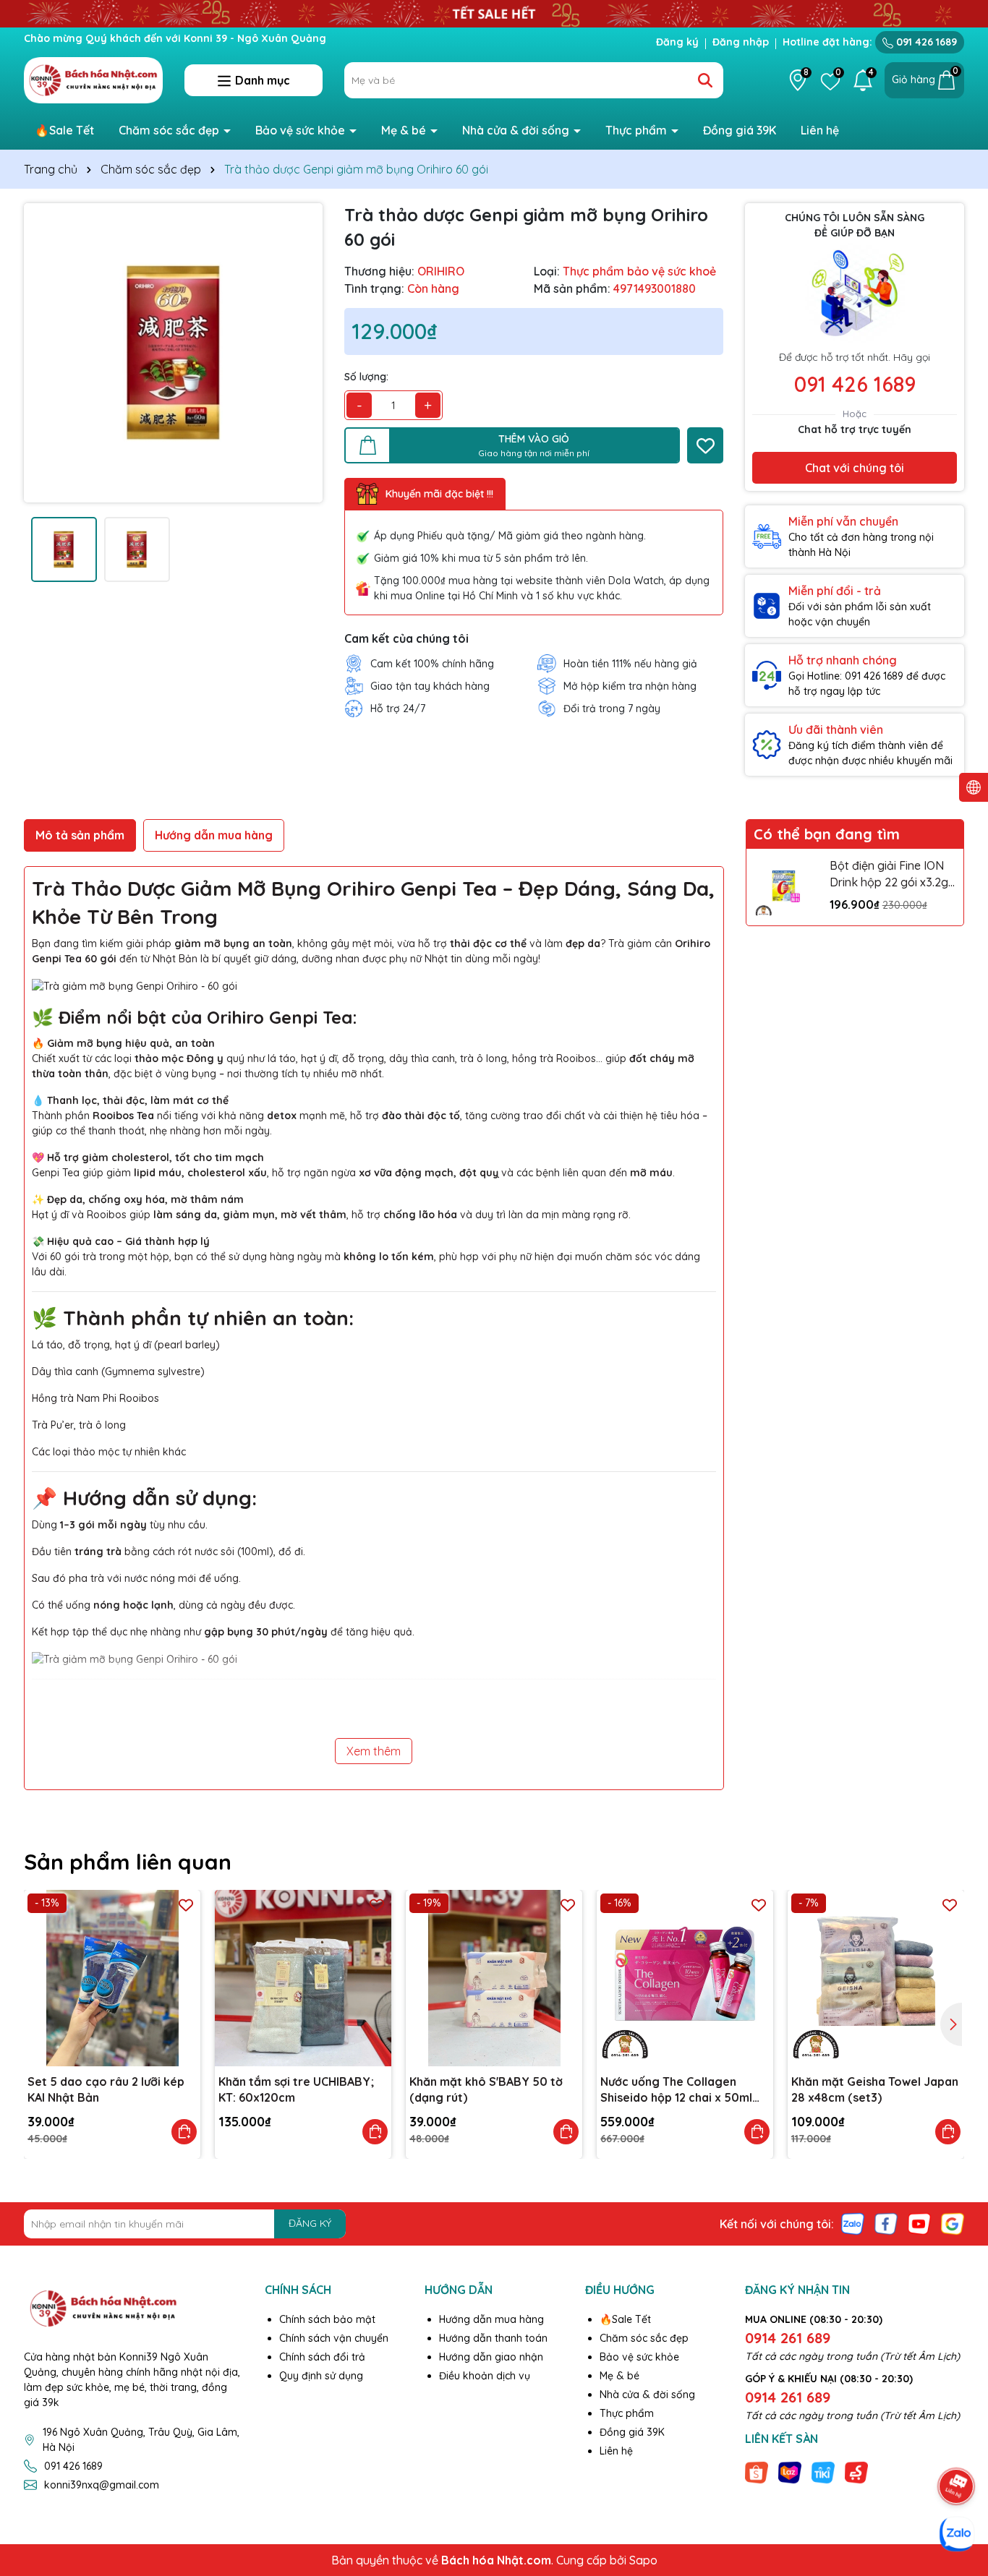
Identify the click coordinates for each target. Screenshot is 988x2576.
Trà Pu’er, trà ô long (79, 1425)
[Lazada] (790, 2472)
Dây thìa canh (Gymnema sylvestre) (118, 1372)
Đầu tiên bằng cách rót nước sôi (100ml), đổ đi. (169, 1552)
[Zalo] (853, 2222)
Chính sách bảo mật (327, 2319)
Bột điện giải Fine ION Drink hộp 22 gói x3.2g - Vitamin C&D (893, 874)
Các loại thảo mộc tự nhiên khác (109, 1452)
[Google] (953, 2222)
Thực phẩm (638, 130)
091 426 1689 (925, 42)
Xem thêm (374, 1751)
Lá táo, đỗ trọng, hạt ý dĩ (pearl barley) (126, 1345)
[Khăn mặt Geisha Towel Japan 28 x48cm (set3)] (876, 1978)
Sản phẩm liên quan (128, 1862)
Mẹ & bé (405, 130)
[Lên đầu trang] (957, 2446)
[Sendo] (856, 2472)
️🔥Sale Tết (64, 130)
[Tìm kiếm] (705, 80)
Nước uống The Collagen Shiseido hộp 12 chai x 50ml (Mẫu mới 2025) (676, 2090)
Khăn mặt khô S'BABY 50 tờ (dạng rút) (486, 2089)
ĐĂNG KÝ (310, 2223)
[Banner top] (494, 12)
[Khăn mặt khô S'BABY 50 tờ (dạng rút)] (494, 1978)
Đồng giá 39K (740, 130)
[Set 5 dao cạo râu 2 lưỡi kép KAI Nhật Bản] (112, 1978)
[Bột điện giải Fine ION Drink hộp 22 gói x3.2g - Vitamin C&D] (784, 887)
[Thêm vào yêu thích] (705, 445)
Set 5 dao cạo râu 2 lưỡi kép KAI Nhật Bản (106, 2089)
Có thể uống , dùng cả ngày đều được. (163, 1605)
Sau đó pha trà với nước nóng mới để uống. (136, 1578)
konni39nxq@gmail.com (102, 2485)
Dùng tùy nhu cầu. (120, 1525)
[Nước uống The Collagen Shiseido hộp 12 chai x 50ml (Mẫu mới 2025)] (685, 1978)
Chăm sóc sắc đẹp (170, 130)
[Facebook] (886, 2222)
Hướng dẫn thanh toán (493, 2338)
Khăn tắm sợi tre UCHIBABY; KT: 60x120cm (296, 2089)
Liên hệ (820, 130)
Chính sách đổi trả (322, 2357)
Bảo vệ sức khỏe (302, 130)
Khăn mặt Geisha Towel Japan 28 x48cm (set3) (875, 2089)
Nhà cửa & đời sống (517, 130)
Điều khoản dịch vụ (485, 2376)
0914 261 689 (788, 2338)
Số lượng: (366, 377)
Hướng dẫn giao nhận (491, 2357)
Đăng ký (677, 42)
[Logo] (93, 80)
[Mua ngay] (184, 2132)
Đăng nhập (741, 42)
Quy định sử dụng (321, 2376)
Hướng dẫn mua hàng (491, 2319)
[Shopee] (757, 2472)
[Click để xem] (173, 352)
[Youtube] (919, 2222)
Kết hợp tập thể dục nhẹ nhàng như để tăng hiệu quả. (223, 1632)
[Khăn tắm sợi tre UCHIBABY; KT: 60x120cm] (303, 1978)
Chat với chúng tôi (855, 468)
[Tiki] (823, 2472)
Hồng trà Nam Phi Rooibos (95, 1398)
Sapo (643, 2560)
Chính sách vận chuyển (334, 2338)
